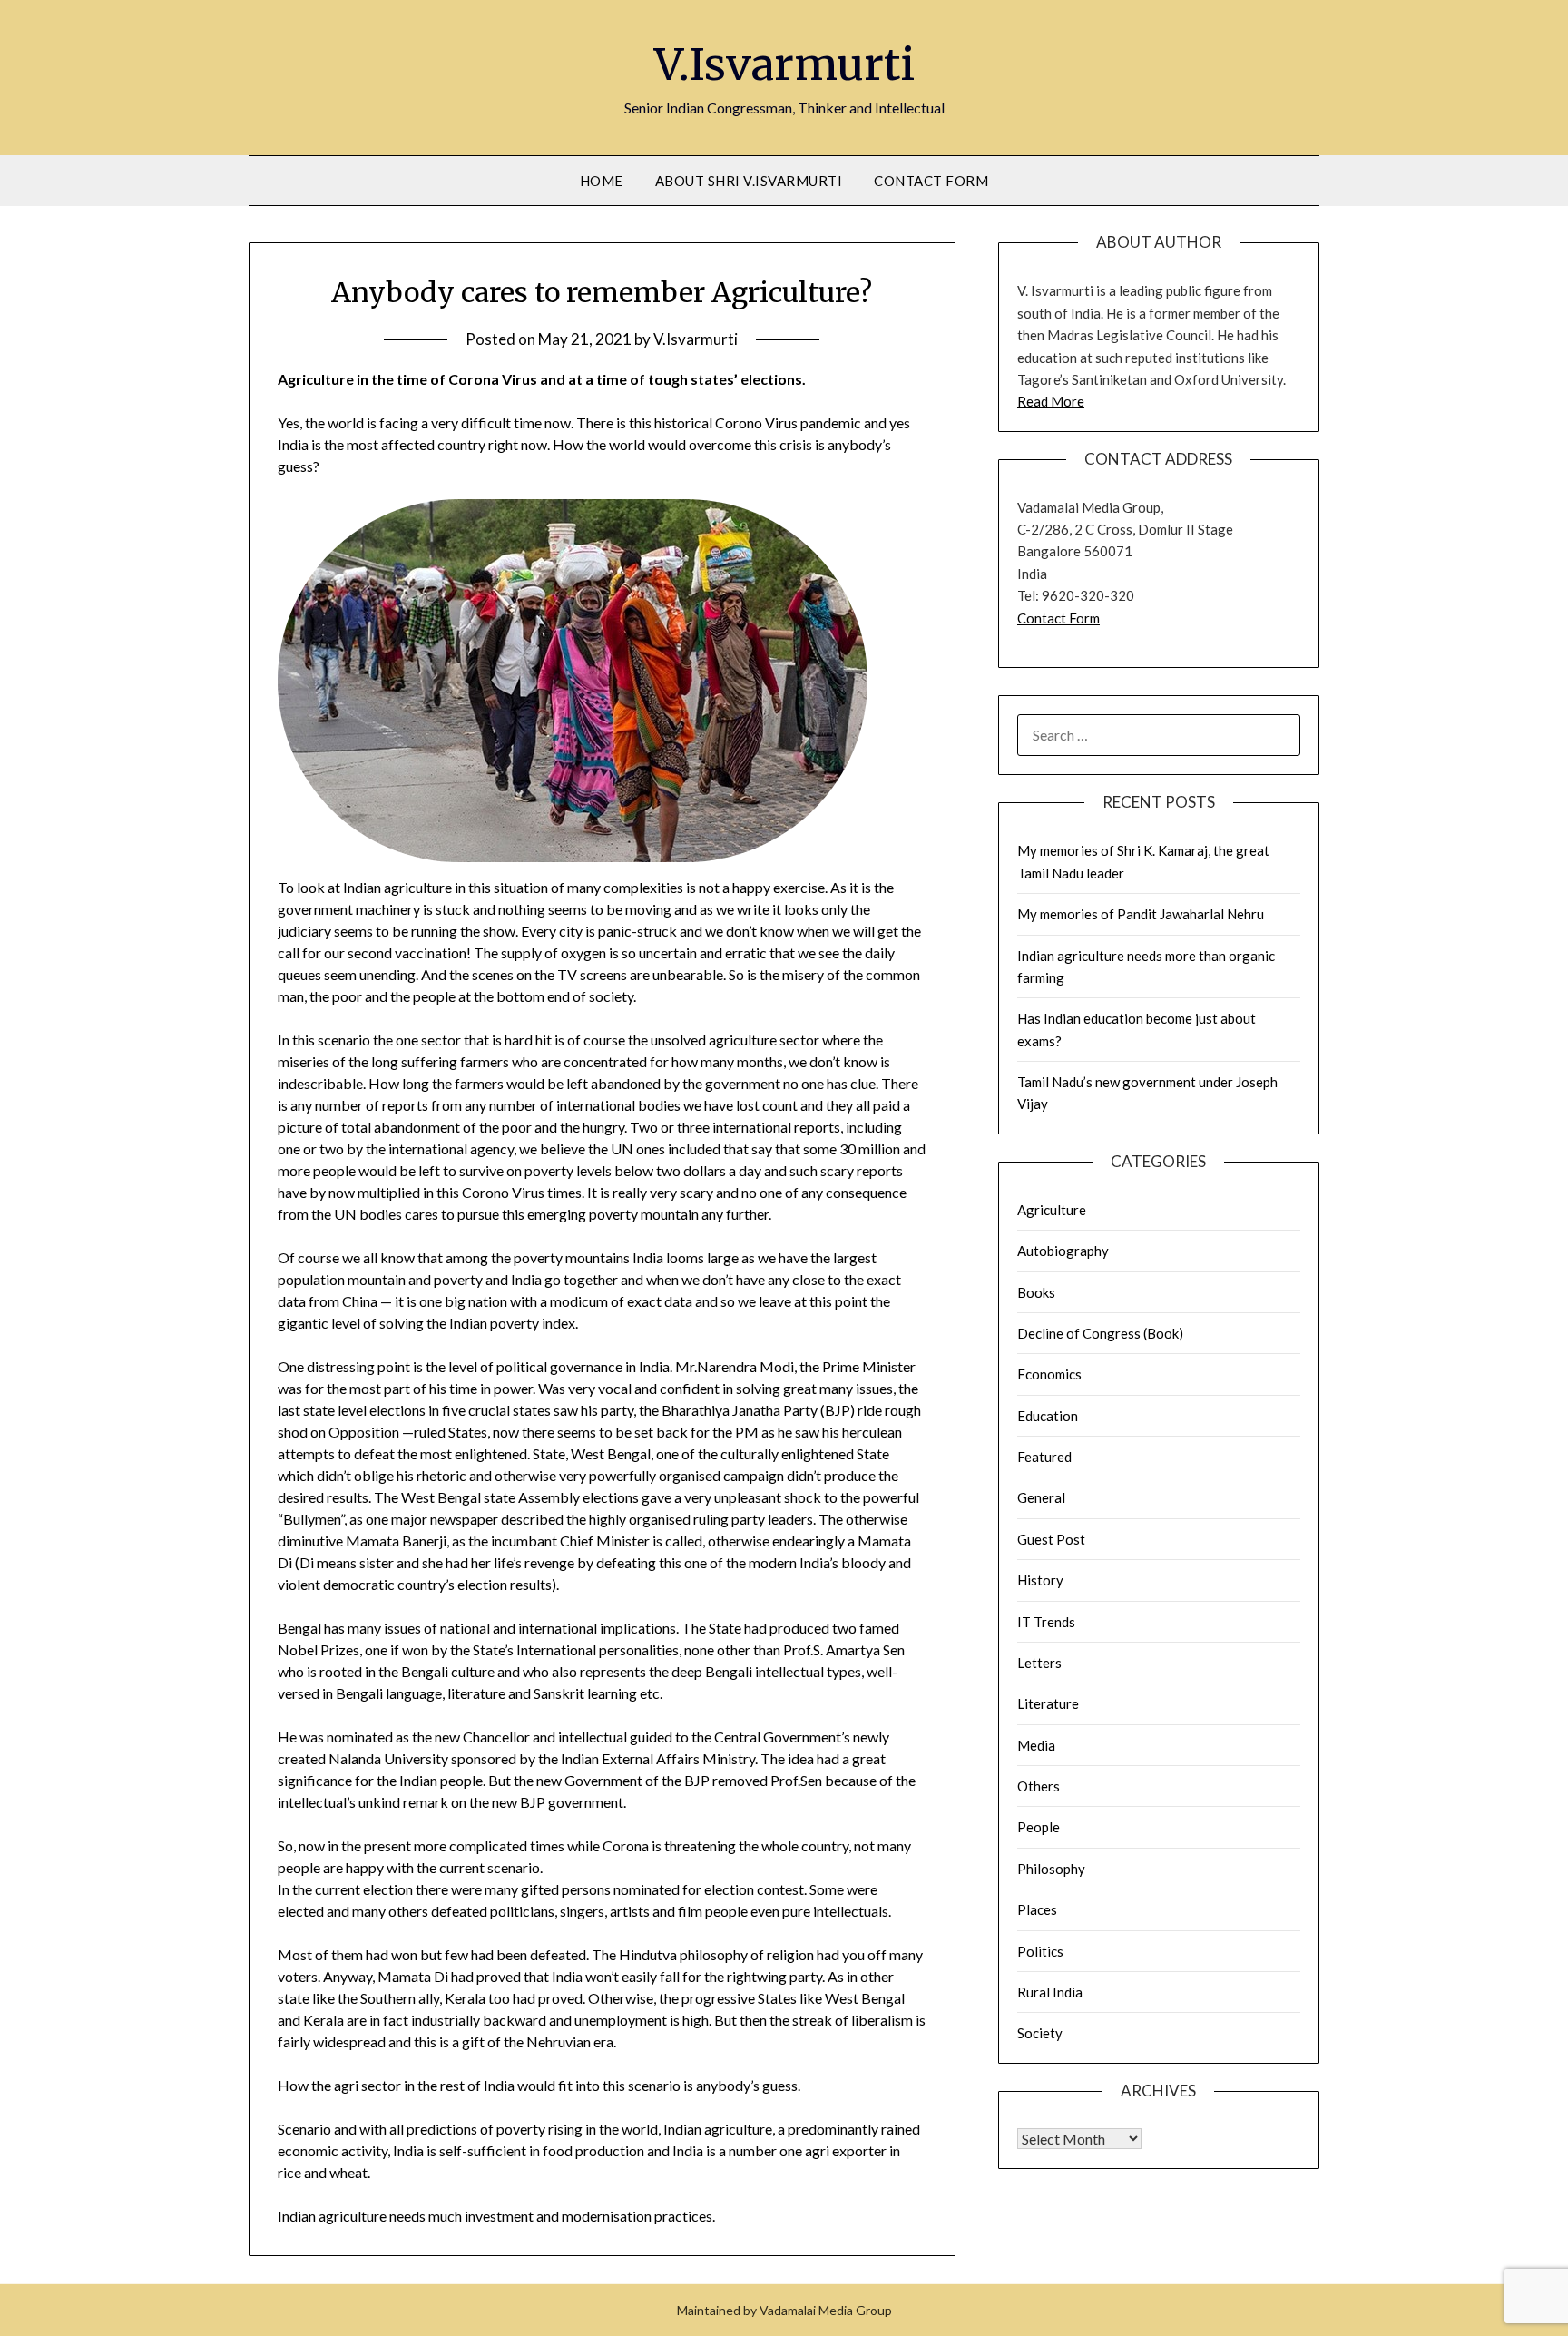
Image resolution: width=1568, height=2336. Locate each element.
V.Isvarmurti (784, 64)
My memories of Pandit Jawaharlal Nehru (1141, 914)
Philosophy (1051, 1869)
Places (1037, 1909)
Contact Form (931, 181)
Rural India (1050, 1992)
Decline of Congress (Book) (1100, 1333)
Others (1039, 1786)
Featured (1044, 1457)
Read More (1051, 401)
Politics (1040, 1951)
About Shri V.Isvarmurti (749, 181)
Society (1040, 2033)
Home (602, 181)
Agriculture (1052, 1210)
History (1040, 1580)
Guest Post (1051, 1539)
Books (1036, 1292)
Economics (1049, 1374)
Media (1036, 1745)
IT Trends (1046, 1622)
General (1041, 1497)
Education (1048, 1416)
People (1039, 1827)
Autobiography (1063, 1251)
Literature (1048, 1703)
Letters (1039, 1663)
